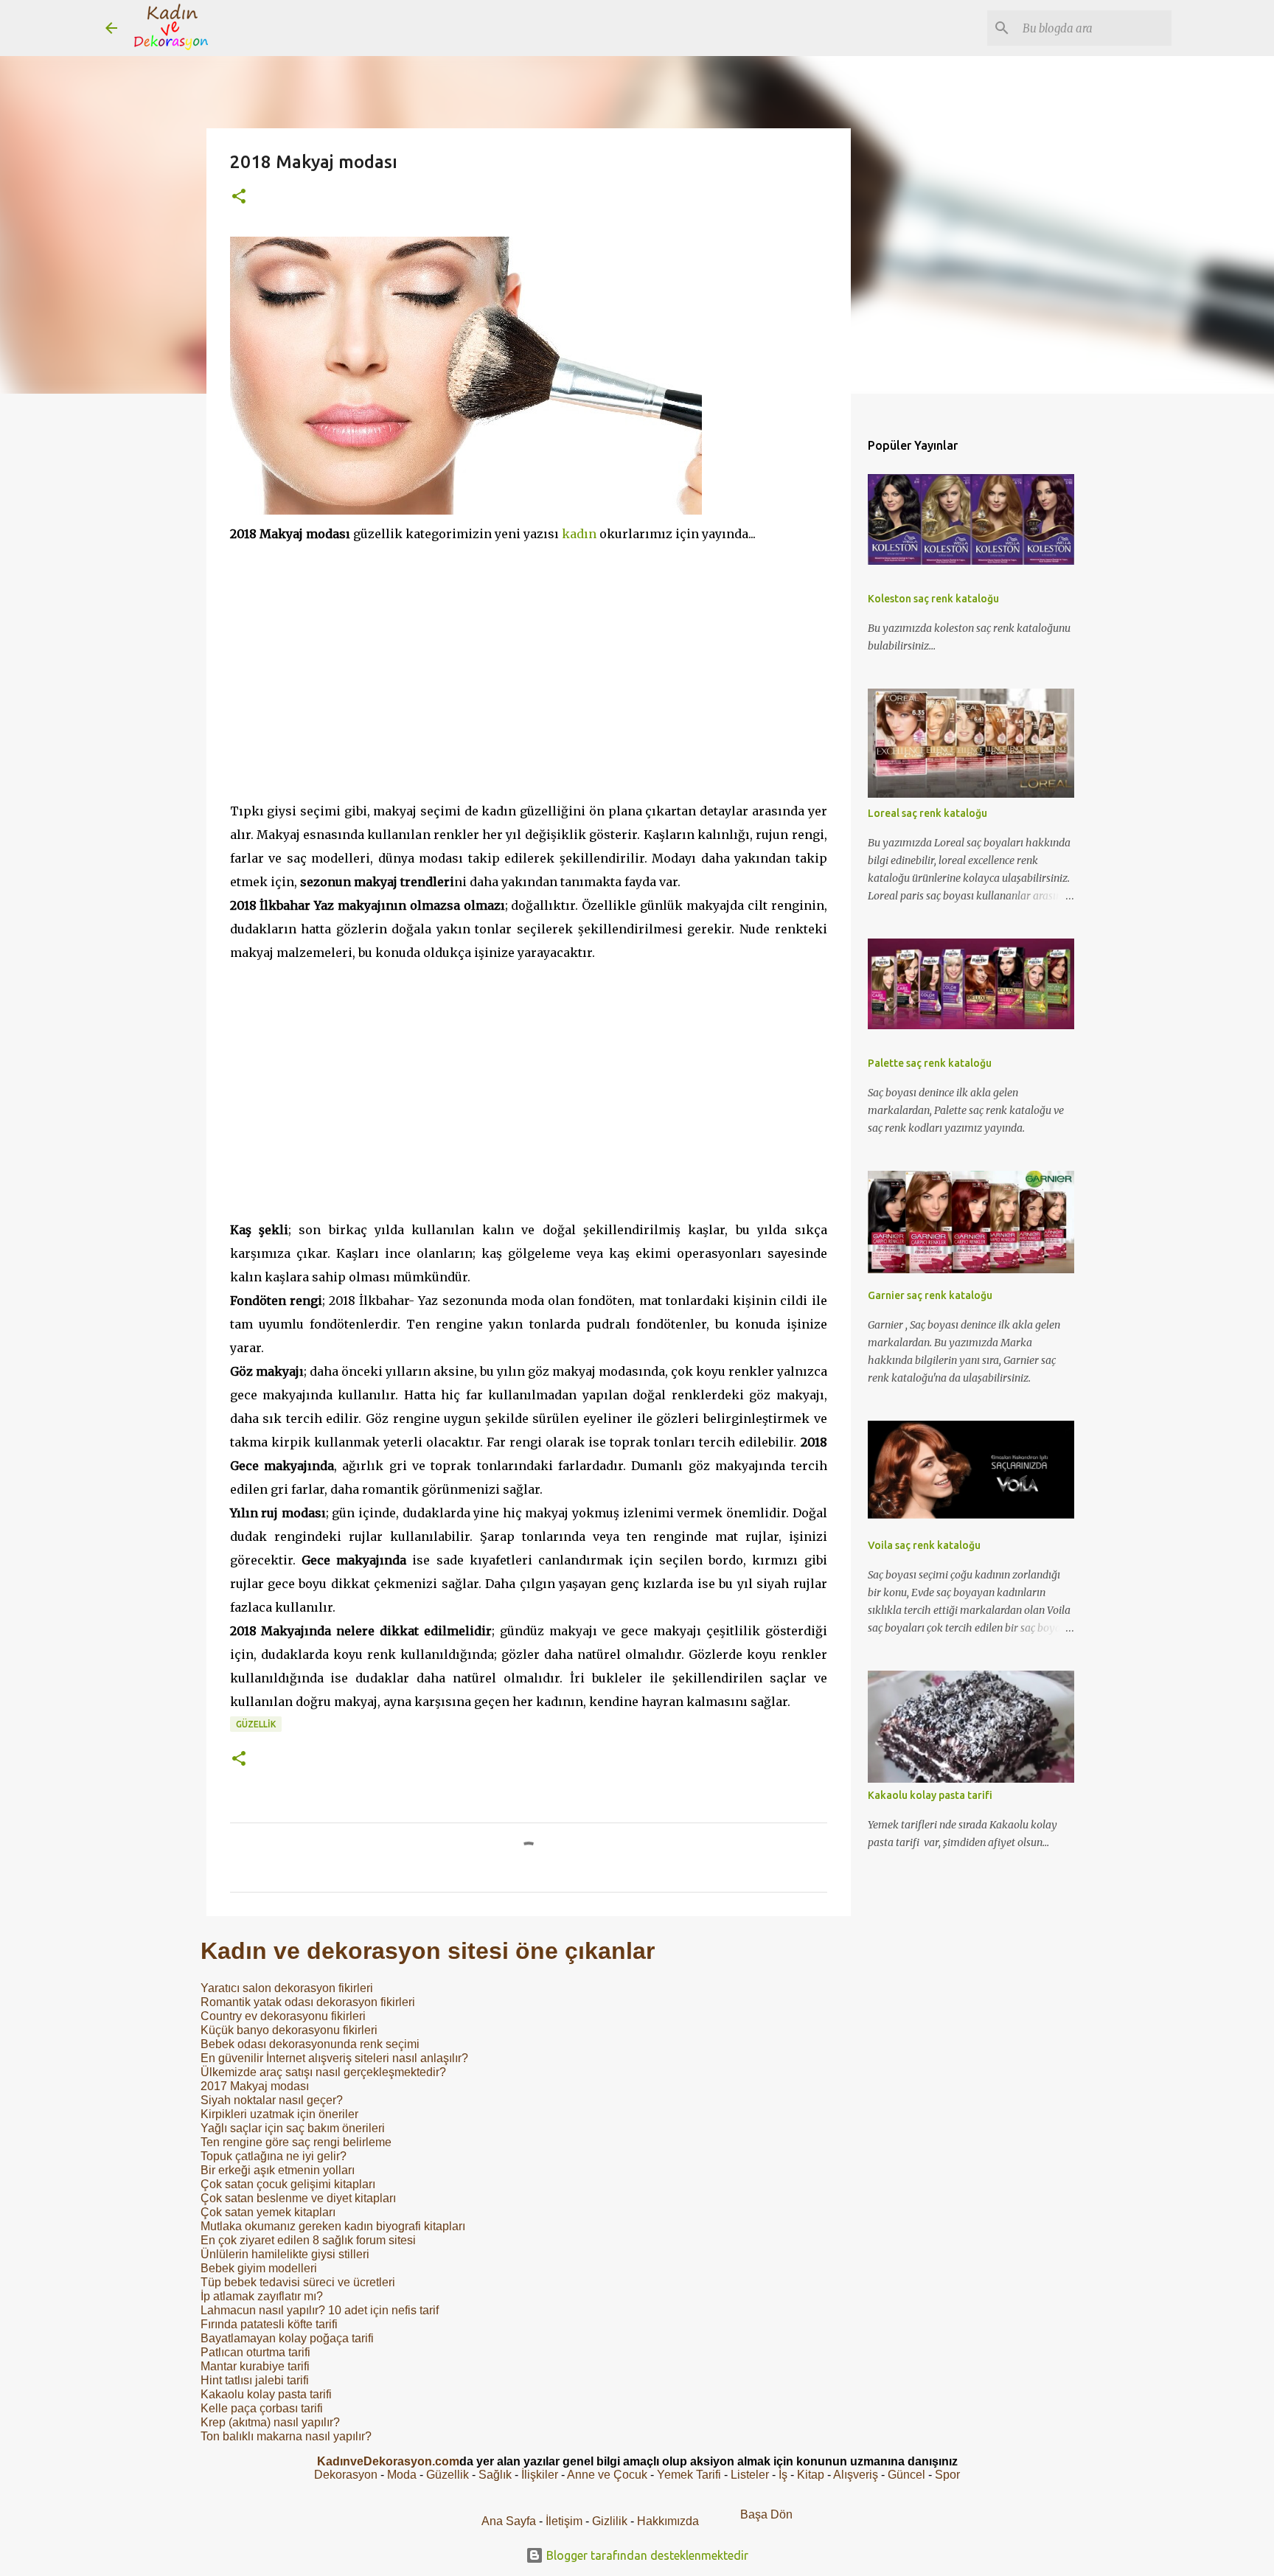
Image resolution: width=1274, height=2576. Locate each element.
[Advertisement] (529, 672)
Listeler (750, 2475)
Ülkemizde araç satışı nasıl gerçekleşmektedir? (323, 2072)
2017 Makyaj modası (255, 2086)
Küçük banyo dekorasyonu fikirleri (289, 2030)
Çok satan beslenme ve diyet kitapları (298, 2198)
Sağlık (495, 2475)
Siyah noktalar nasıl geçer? (272, 2100)
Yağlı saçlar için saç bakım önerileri (293, 2128)
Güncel (906, 2475)
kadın (579, 534)
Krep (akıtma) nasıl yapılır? (270, 2422)
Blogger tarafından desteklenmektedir (646, 2555)
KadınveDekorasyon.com (388, 2461)
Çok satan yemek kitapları (268, 2212)
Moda (402, 2475)
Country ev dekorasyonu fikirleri (283, 2016)
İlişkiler (540, 2475)
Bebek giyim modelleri (259, 2268)
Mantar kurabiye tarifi (255, 2366)
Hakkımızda (668, 2521)
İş (783, 2475)
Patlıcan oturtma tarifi (255, 2352)
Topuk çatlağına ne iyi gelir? (274, 2156)
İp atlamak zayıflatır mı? (262, 2296)
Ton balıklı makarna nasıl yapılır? (286, 2436)
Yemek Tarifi (689, 2475)
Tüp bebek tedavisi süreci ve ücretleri (298, 2282)
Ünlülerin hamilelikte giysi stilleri (285, 2254)
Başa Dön (766, 2514)
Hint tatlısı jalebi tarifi (255, 2380)
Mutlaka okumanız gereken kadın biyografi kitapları (333, 2226)
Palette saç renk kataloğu (930, 1063)
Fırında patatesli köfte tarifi (269, 2324)
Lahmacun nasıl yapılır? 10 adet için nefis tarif (320, 2310)
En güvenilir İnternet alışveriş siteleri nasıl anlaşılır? (334, 2058)
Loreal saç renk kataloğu (927, 813)
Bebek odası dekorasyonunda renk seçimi (310, 2044)
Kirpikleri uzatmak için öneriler (279, 2114)
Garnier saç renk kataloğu (930, 1295)
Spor (947, 2475)
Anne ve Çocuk (607, 2475)
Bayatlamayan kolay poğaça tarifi (287, 2338)
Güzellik (256, 1724)
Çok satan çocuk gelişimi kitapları (288, 2184)
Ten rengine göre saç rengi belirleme (296, 2142)
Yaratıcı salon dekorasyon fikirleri (287, 1988)
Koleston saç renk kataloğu (933, 599)
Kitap (811, 2475)
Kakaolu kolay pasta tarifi (266, 2394)
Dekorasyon (346, 2475)
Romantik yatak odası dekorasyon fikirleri (308, 2002)
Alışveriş (856, 2475)
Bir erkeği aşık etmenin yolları (278, 2170)
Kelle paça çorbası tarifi (262, 2408)
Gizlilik (611, 2521)
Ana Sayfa (509, 2521)
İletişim (564, 2521)
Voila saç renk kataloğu (924, 1545)
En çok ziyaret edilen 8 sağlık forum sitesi (308, 2240)
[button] (239, 197)
